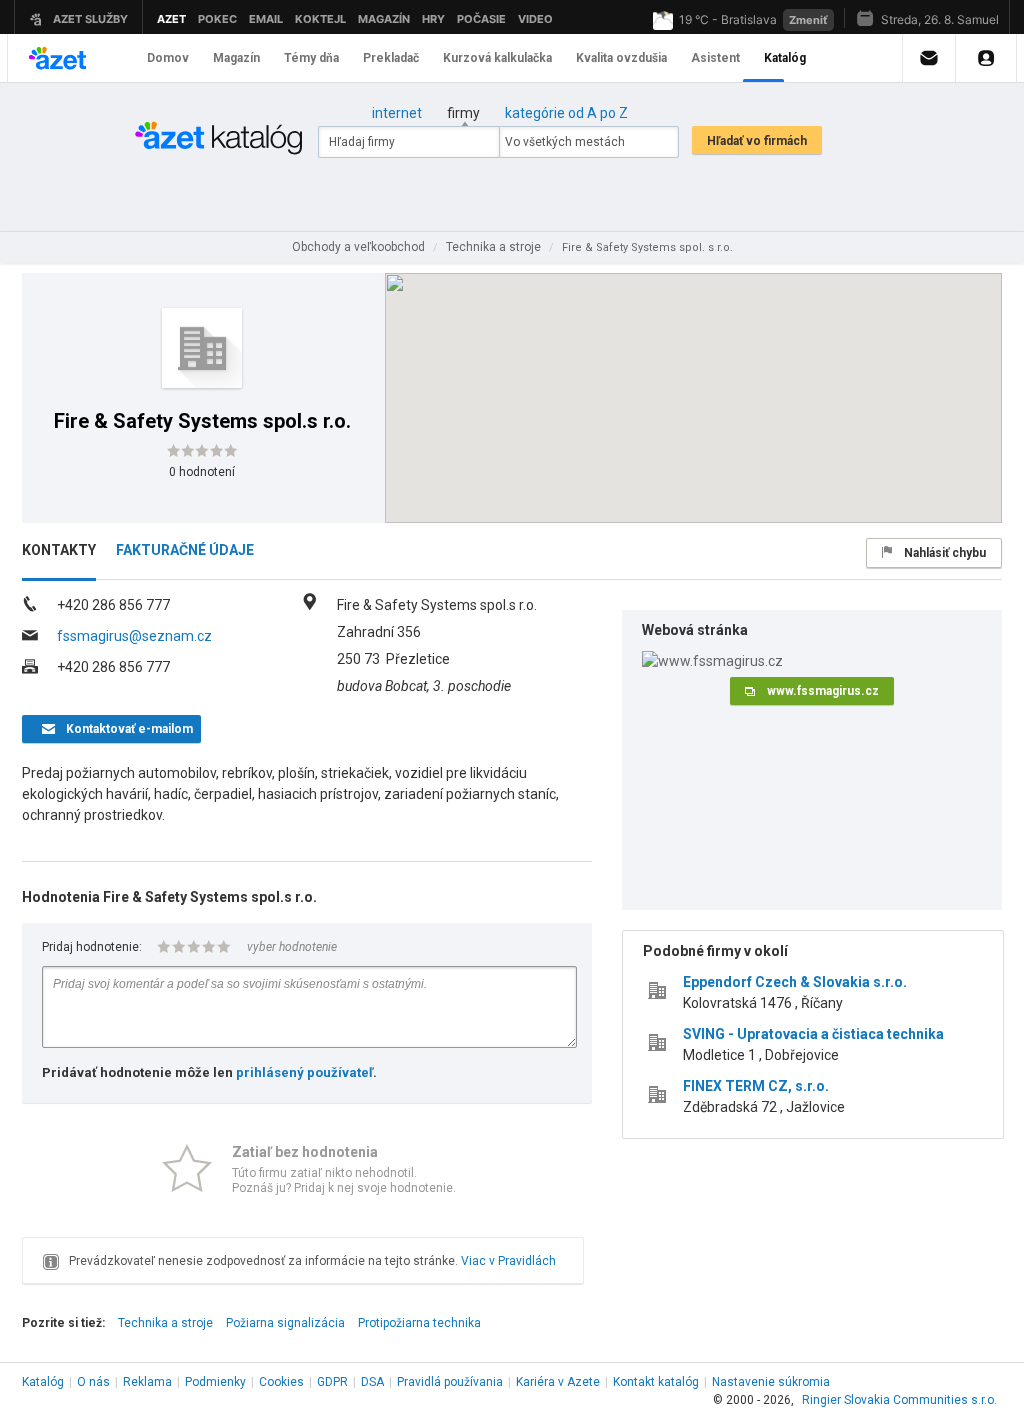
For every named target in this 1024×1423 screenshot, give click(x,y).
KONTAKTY (59, 550)
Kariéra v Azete (558, 1382)
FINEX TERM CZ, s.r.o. (756, 1086)
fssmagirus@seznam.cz (134, 636)
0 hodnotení (202, 472)
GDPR (332, 1382)
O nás (93, 1382)
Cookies (281, 1382)
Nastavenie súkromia (771, 1382)
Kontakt (656, 1382)
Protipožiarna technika (419, 1323)
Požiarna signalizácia (285, 1323)
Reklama (147, 1382)
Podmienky (215, 1382)
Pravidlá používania (450, 1382)
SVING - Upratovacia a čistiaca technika (813, 1034)
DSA (372, 1382)
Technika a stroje (165, 1323)
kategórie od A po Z (566, 113)
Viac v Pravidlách (508, 1261)
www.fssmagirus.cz (823, 691)
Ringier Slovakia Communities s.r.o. (899, 1400)
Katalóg (43, 1382)
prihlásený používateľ (304, 1072)
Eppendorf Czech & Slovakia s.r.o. (795, 982)
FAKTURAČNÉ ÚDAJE (185, 550)
